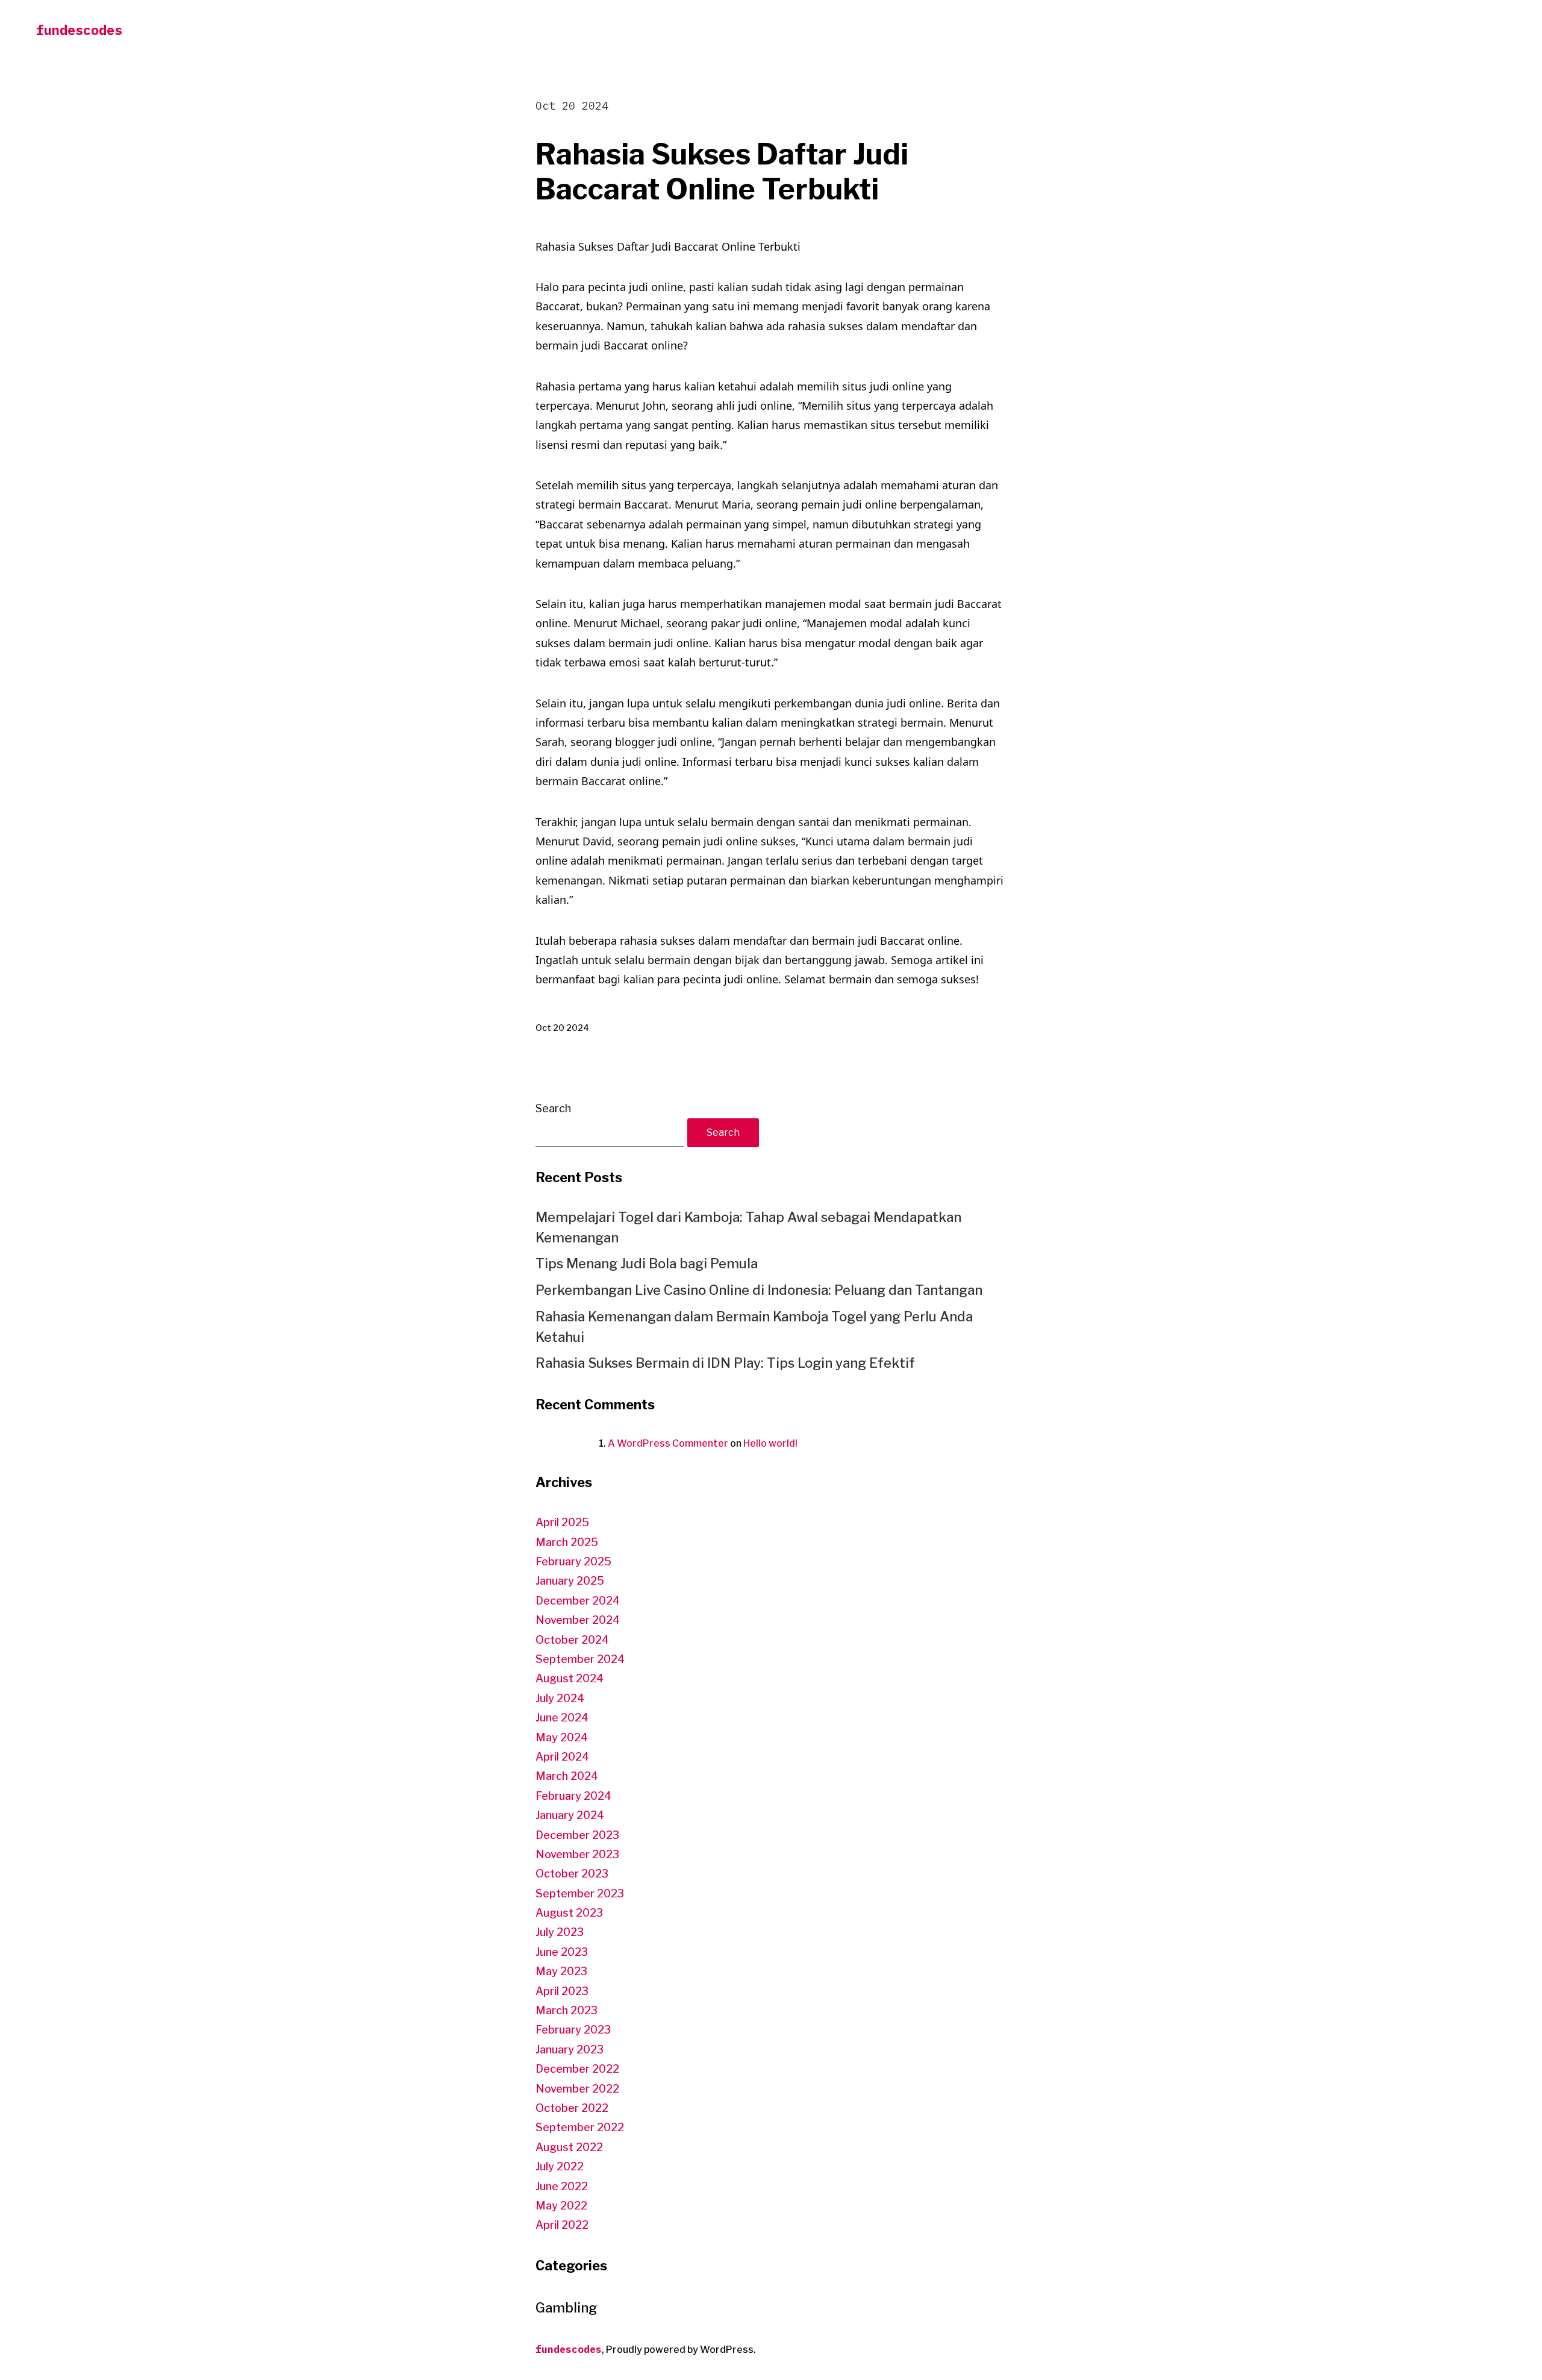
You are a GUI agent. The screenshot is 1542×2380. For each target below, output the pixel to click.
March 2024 (567, 1776)
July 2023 (560, 1932)
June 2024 (562, 1718)
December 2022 (577, 2069)
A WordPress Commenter (668, 1443)
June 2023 (562, 1952)
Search (553, 1108)
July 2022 (560, 2166)
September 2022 (580, 2127)
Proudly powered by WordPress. (681, 2350)
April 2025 (562, 1522)
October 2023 (572, 1874)
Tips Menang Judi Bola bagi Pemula (647, 1264)
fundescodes (79, 30)
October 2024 (572, 1640)
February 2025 (573, 1561)
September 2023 (580, 1893)
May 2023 (561, 1971)
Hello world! (770, 1443)
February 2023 (573, 2030)
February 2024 (573, 1796)
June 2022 (562, 2186)
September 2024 (580, 1659)
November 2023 (577, 1854)
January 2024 (570, 1815)
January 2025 (570, 1581)
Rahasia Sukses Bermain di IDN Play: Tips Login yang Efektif (725, 1363)
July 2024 (560, 1698)
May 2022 (561, 2206)
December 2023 (577, 1835)
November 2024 (578, 1620)
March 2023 (567, 2010)
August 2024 (570, 1678)
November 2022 (577, 2089)
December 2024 (578, 1601)
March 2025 (567, 1542)
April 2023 (562, 1991)
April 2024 (562, 1757)
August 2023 (569, 1913)
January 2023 (570, 2050)
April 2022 (562, 2225)
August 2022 (569, 2147)
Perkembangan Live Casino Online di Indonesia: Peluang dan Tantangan (759, 1290)
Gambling (566, 2308)
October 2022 (572, 2108)
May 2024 (562, 1737)
